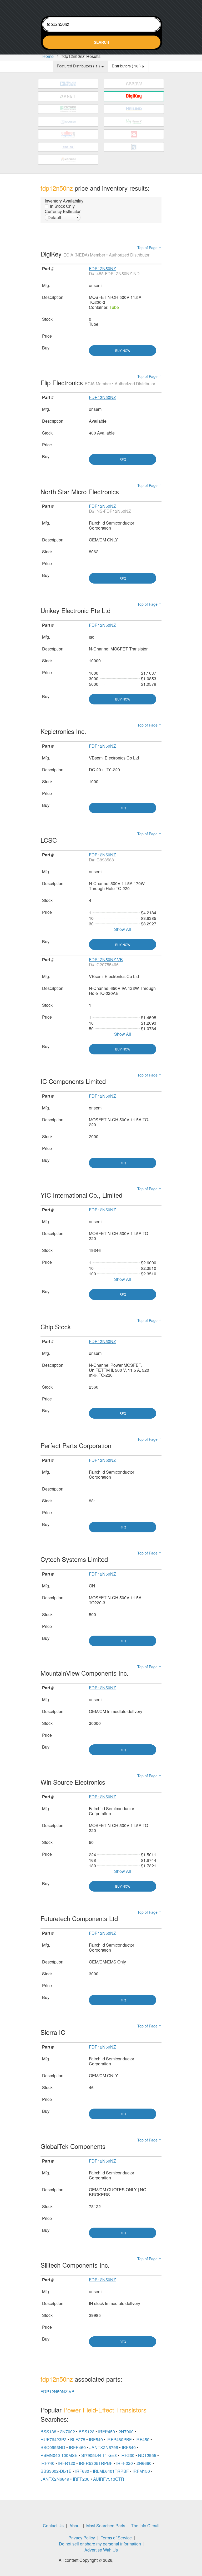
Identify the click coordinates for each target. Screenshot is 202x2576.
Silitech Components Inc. (76, 2265)
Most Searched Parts (106, 2526)
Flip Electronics (98, 383)
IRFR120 (67, 2463)
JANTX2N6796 (104, 2447)
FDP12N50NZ (102, 268)
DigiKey (95, 254)
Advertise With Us (101, 2550)
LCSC (50, 840)
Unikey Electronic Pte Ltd (76, 610)
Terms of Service (116, 2538)
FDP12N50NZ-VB (106, 959)
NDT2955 (147, 2455)
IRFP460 (77, 2447)
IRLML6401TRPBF (111, 2471)
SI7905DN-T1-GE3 (99, 2455)
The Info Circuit (145, 2526)
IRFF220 (125, 2463)
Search (102, 42)
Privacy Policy (82, 2538)
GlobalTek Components (74, 2146)
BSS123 (87, 2432)
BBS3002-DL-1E (56, 2471)
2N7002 (67, 2432)
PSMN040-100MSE (59, 2455)
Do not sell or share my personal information (100, 2544)
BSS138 (48, 2432)
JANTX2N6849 (55, 2479)
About (75, 2526)
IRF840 (129, 2447)
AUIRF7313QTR (109, 2479)
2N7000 (126, 2432)
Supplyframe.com (129, 2561)
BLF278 (78, 2439)
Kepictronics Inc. (64, 731)
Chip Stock (57, 1327)
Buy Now (123, 350)
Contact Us (53, 2526)
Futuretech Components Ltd (80, 1918)
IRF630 (82, 2471)
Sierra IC (54, 2032)
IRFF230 (81, 2479)
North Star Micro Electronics (81, 492)
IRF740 (47, 2463)
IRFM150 (141, 2471)
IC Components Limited (74, 1081)
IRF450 (142, 2439)
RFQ (123, 459)
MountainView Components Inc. (85, 1673)
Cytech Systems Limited (75, 1559)
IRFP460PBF (119, 2439)
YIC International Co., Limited (82, 1195)
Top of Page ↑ (149, 248)
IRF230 (127, 2455)
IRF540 (96, 2439)
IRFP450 (107, 2432)
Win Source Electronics (74, 1782)
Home (48, 56)
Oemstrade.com (101, 7)
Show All (123, 929)
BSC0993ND (53, 2447)
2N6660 (144, 2463)
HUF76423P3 (54, 2439)
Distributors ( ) (127, 66)
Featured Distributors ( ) (79, 66)
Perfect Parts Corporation (77, 1445)
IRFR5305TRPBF (96, 2463)
